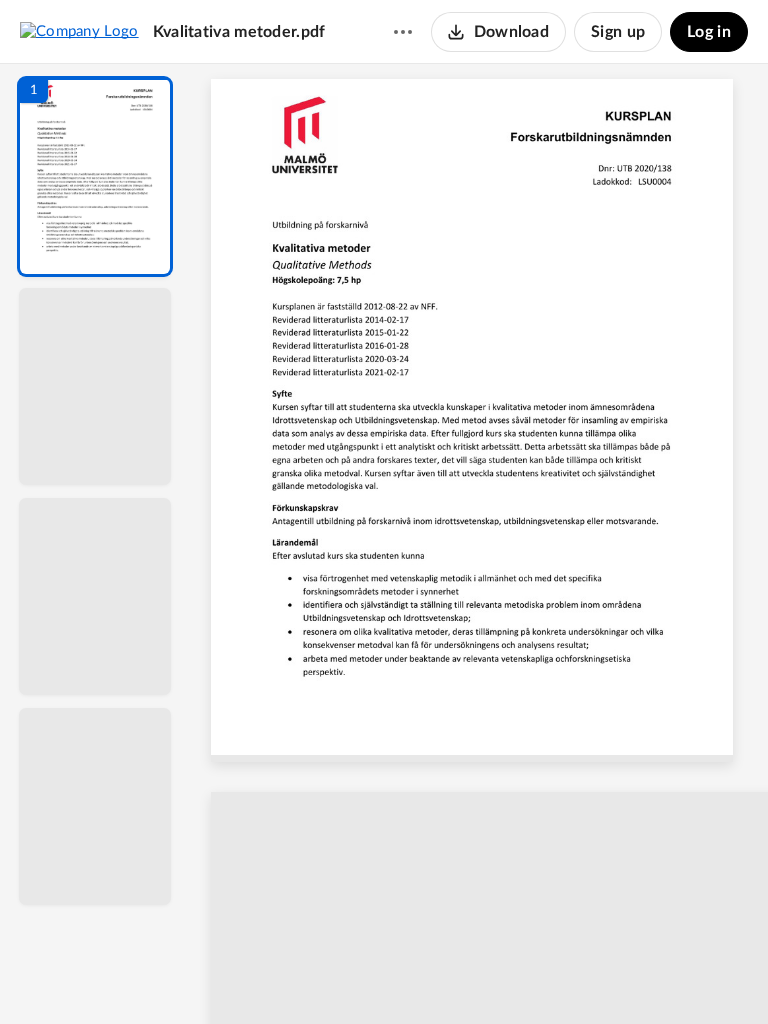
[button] (95, 176)
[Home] (79, 31)
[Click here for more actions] (403, 32)
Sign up (618, 32)
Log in (709, 32)
